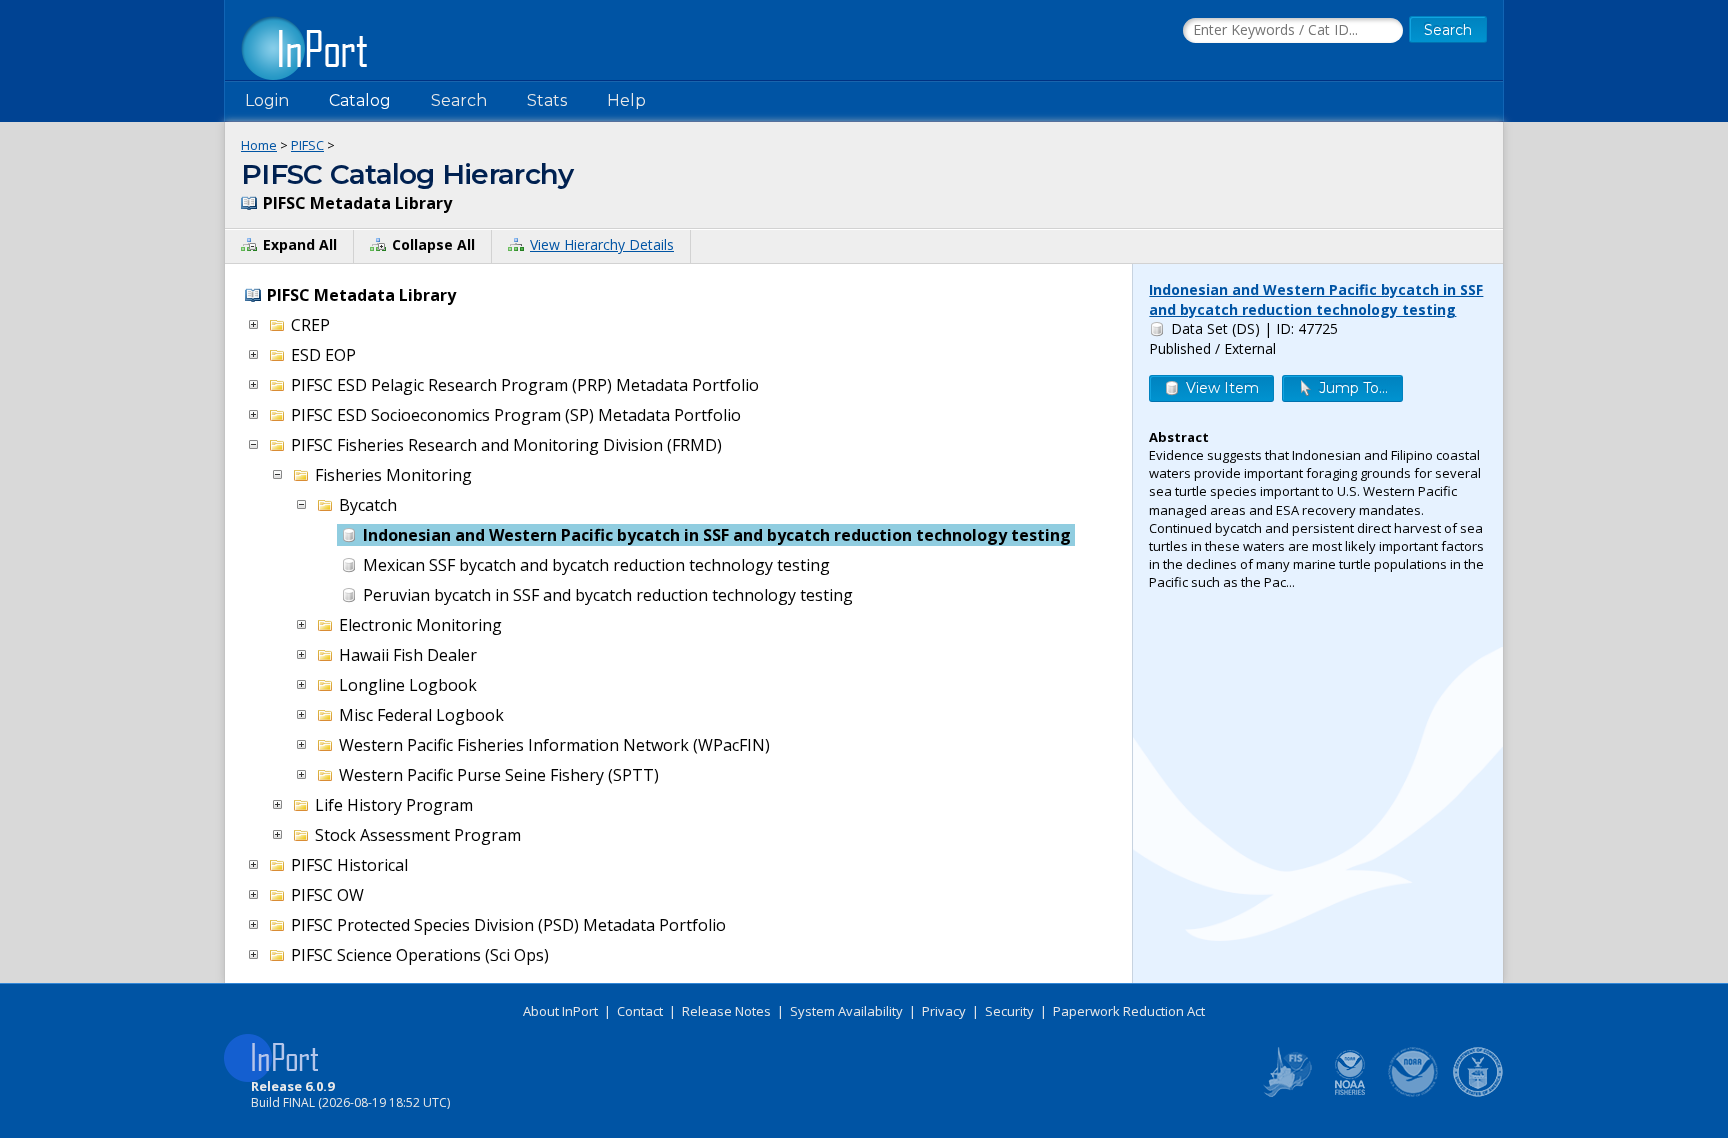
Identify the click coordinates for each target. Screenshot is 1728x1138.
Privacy (944, 1011)
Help (626, 100)
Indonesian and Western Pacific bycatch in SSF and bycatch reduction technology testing (1316, 299)
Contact (640, 1011)
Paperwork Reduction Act (1129, 1011)
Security (1009, 1011)
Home (259, 145)
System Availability (846, 1011)
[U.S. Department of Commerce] (1478, 1093)
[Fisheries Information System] (1286, 1093)
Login (267, 100)
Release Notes (726, 1011)
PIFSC (307, 145)
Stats (547, 100)
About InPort (560, 1011)
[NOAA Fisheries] (1350, 1093)
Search (459, 100)
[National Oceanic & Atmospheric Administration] (1414, 1093)
